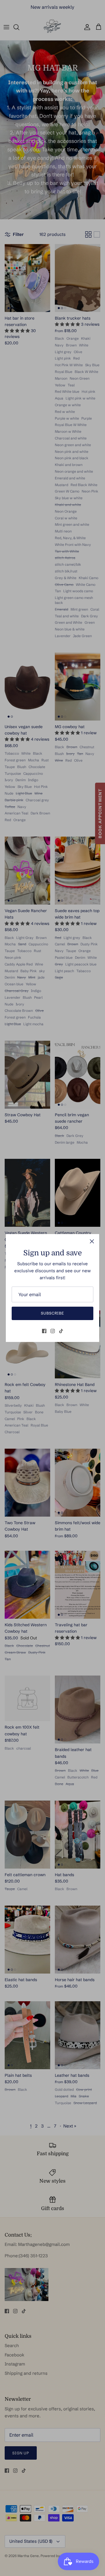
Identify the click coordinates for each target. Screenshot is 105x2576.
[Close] (92, 1241)
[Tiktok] (61, 1331)
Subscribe (52, 1313)
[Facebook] (44, 1331)
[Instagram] (53, 1331)
